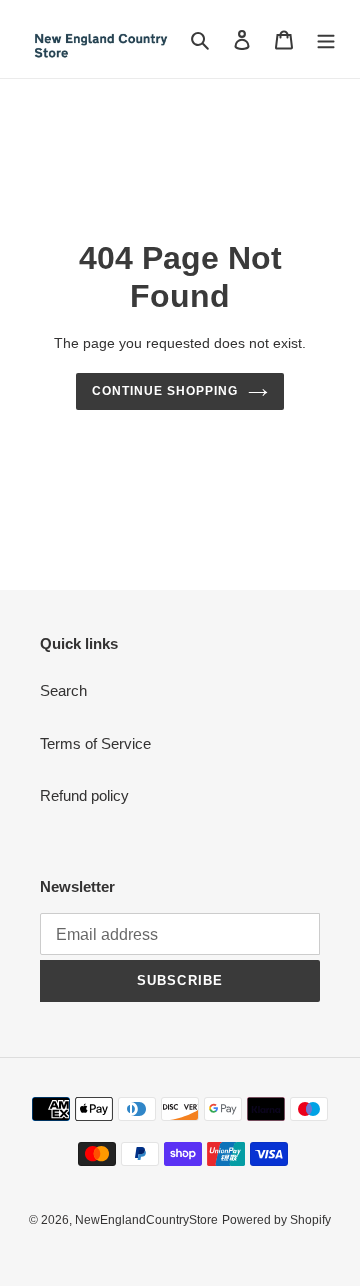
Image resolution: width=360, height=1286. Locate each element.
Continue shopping (165, 391)
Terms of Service (95, 743)
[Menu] (326, 39)
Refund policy (84, 795)
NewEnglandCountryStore (146, 1220)
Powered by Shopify (276, 1220)
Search (63, 690)
